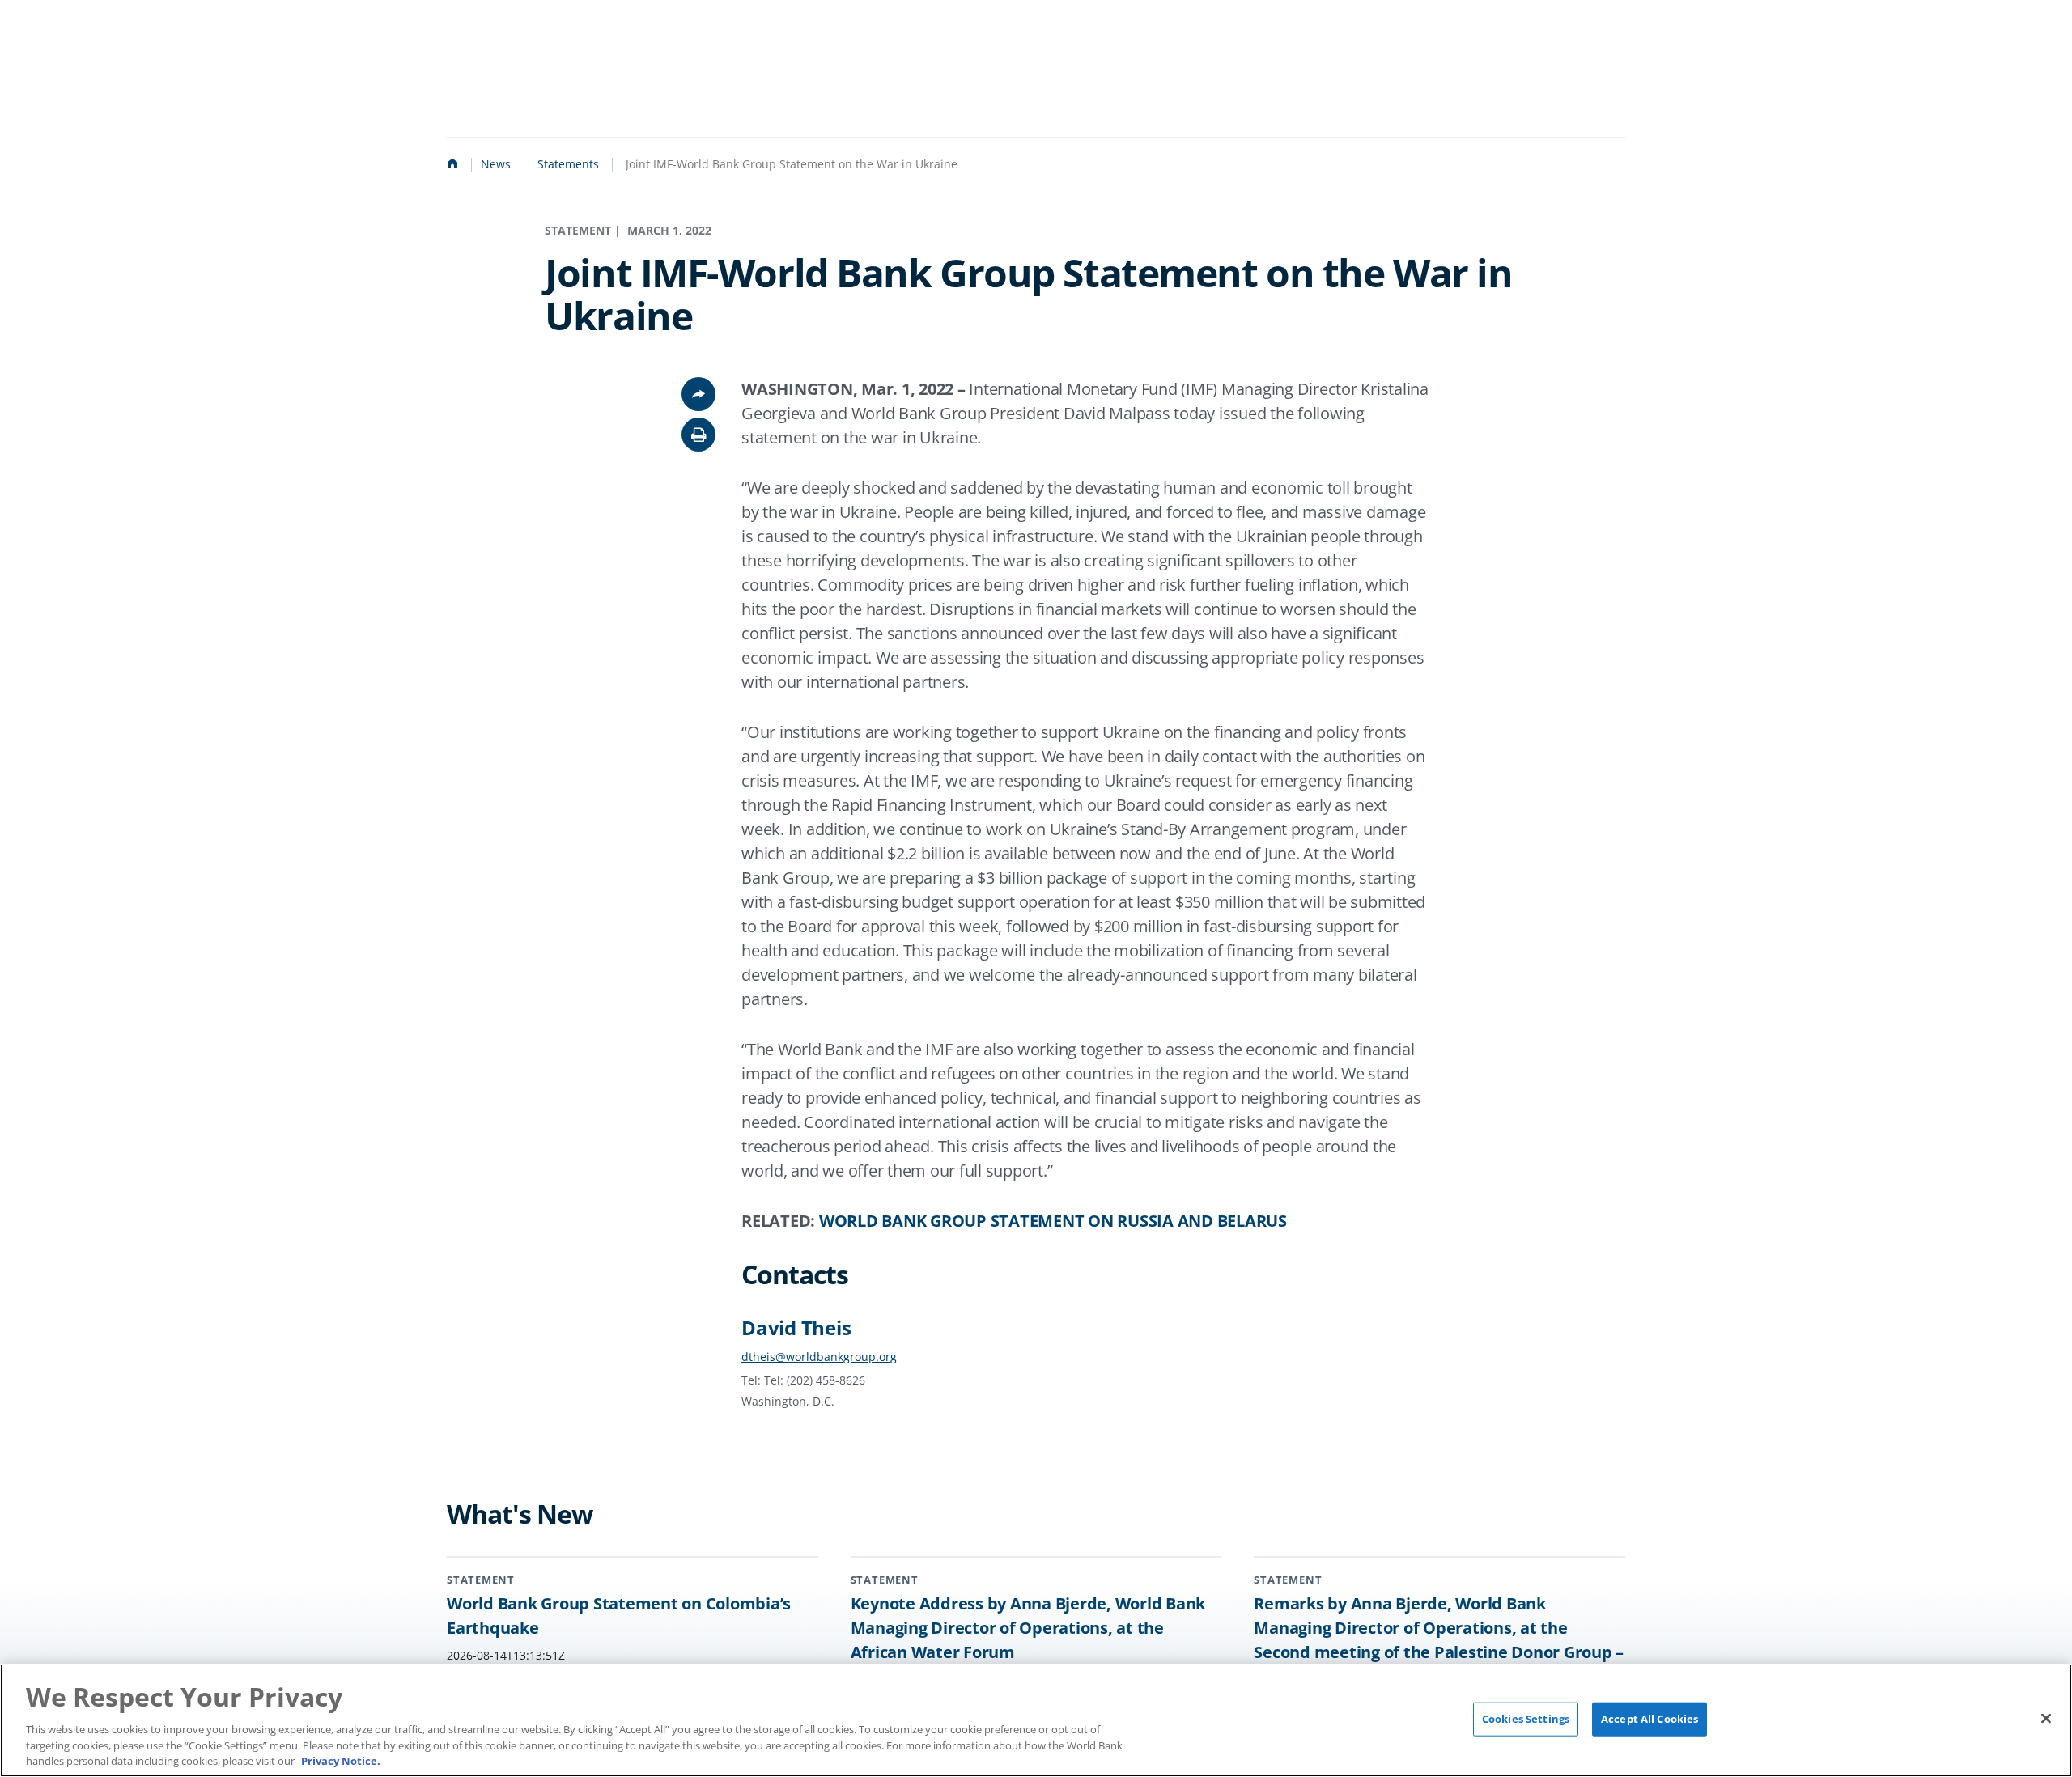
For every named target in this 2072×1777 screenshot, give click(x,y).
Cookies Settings (1526, 1719)
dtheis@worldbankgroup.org (819, 1357)
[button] (698, 435)
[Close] (2046, 1718)
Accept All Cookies (1650, 1719)
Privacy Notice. (341, 1760)
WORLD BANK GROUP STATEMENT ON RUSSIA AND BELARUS (1053, 1221)
